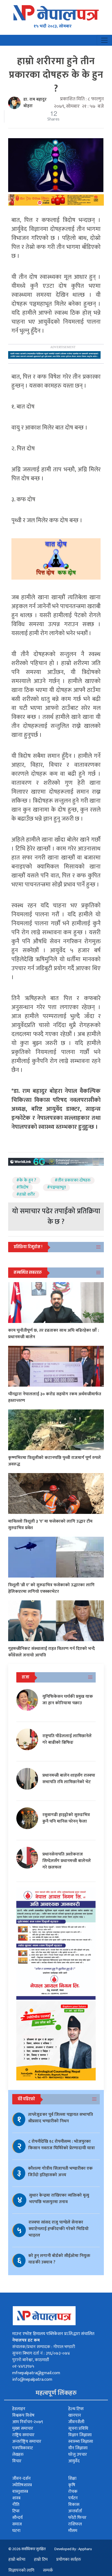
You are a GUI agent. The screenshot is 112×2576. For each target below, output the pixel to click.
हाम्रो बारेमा (17, 2560)
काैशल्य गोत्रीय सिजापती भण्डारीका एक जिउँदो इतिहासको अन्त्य (60, 2172)
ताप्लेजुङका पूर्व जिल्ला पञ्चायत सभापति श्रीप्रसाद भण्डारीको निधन (60, 2118)
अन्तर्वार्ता (75, 2511)
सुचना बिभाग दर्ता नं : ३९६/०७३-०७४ (41, 2353)
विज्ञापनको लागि (21, 2570)
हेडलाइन (19, 2409)
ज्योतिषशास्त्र (22, 2485)
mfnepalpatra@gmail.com (36, 2373)
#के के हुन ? (26, 1180)
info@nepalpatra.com (32, 2379)
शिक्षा (72, 2478)
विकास (74, 2505)
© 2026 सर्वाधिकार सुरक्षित (27, 2549)
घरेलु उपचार (78, 2455)
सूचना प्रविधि (78, 2428)
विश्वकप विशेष (23, 2415)
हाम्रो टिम (41, 2560)
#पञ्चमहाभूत (56, 1188)
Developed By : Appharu (73, 2549)
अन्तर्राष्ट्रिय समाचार (27, 2442)
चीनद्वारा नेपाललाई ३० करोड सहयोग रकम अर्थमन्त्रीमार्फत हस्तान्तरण (55, 1397)
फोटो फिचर (77, 2518)
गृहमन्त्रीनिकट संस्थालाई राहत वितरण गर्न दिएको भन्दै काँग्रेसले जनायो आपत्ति (52, 1652)
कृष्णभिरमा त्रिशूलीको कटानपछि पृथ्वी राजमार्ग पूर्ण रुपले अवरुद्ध (55, 1461)
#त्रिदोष (22, 1188)
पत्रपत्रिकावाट (23, 2448)
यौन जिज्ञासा (78, 2448)
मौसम (73, 2531)
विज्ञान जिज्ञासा (80, 2435)
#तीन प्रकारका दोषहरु (73, 1180)
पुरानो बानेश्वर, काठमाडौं (31, 2360)
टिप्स (16, 2511)
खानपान (75, 2415)
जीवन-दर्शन (21, 2478)
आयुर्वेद (74, 2461)
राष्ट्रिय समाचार (23, 2435)
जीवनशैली (76, 2422)
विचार (17, 2461)
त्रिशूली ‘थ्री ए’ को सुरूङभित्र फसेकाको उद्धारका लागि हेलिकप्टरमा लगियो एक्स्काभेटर (51, 1588)
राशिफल (75, 2524)
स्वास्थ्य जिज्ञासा (81, 2442)
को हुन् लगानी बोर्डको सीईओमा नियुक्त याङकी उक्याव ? (59, 2259)
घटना (16, 2531)
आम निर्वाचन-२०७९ (28, 2422)
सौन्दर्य (17, 2518)
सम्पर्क (48, 2570)
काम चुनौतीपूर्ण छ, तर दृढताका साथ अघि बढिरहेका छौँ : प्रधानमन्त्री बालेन (54, 1334)
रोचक (73, 2492)
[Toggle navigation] (104, 40)
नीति (16, 2505)
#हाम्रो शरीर (26, 1195)
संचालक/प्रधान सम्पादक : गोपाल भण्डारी (44, 2347)
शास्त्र (16, 2498)
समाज (17, 2524)
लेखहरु (18, 2455)
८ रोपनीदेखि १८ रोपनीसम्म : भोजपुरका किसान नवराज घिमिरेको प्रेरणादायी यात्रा (62, 2145)
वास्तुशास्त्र (20, 2492)
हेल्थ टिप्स (76, 2409)
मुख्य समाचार (23, 2428)
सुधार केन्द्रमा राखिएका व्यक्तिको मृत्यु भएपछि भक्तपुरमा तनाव (59, 2199)
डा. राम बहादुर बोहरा (35, 103)
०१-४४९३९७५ (23, 2366)
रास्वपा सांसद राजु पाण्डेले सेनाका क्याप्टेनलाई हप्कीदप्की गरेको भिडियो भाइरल (59, 2229)
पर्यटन (73, 2498)
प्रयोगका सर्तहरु (69, 2560)
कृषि (72, 2485)
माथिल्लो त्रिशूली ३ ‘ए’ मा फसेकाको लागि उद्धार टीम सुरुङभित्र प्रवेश (50, 1525)
